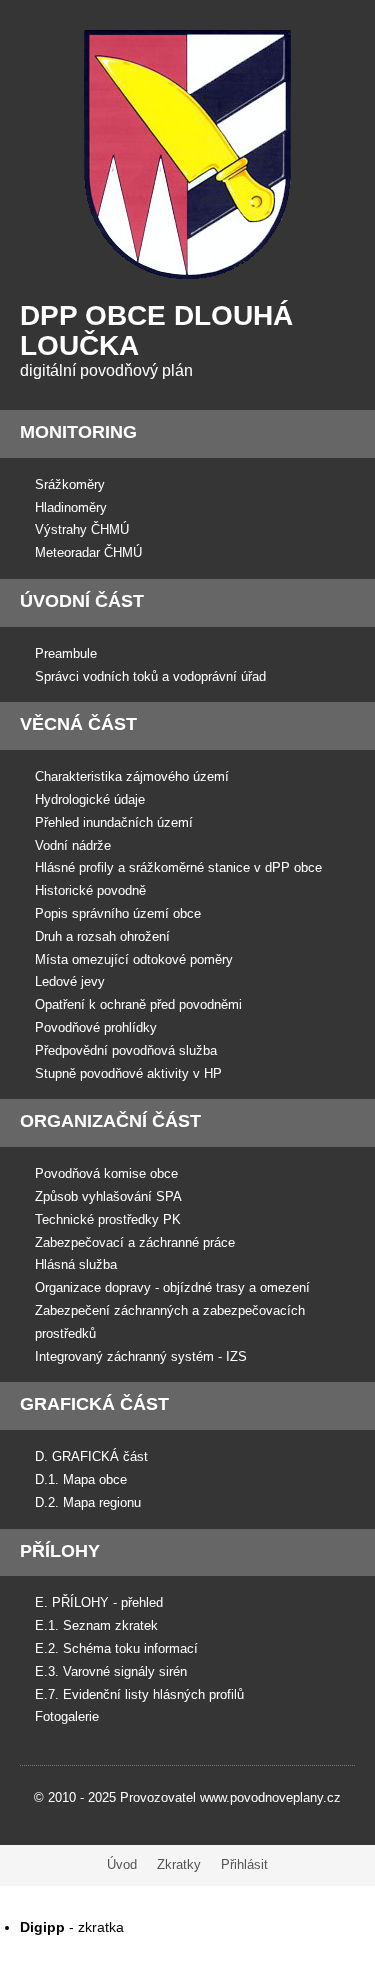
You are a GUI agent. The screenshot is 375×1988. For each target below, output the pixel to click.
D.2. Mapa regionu (88, 1502)
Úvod (122, 1864)
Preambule (66, 653)
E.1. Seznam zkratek (96, 1625)
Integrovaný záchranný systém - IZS (141, 1356)
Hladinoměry (71, 507)
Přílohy (60, 1551)
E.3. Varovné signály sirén (111, 1671)
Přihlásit (244, 1864)
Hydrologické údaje (90, 799)
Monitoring (78, 432)
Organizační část (110, 1121)
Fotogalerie (67, 1716)
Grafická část (94, 1404)
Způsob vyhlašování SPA (108, 1196)
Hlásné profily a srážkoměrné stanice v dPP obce (178, 867)
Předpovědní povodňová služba (126, 1050)
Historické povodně (90, 890)
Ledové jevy (70, 981)
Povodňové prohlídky (96, 1027)
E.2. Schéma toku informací (116, 1648)
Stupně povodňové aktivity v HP (128, 1073)
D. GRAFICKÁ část (91, 1456)
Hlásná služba (76, 1264)
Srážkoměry (70, 484)
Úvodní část (82, 601)
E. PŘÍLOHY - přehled (99, 1602)
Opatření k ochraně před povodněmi (138, 1004)
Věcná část (78, 724)
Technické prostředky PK (108, 1219)
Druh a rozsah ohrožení (102, 936)
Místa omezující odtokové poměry (134, 959)
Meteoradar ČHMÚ (88, 552)
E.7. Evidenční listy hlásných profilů (139, 1694)
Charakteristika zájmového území (132, 776)
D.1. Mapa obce (81, 1479)
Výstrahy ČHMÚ (82, 529)
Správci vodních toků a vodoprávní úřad (150, 676)
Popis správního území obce (118, 913)
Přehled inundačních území (114, 822)
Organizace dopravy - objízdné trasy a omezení (172, 1287)
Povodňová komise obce (106, 1173)
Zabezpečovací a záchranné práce (135, 1242)
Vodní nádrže (73, 845)
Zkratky (179, 1864)
